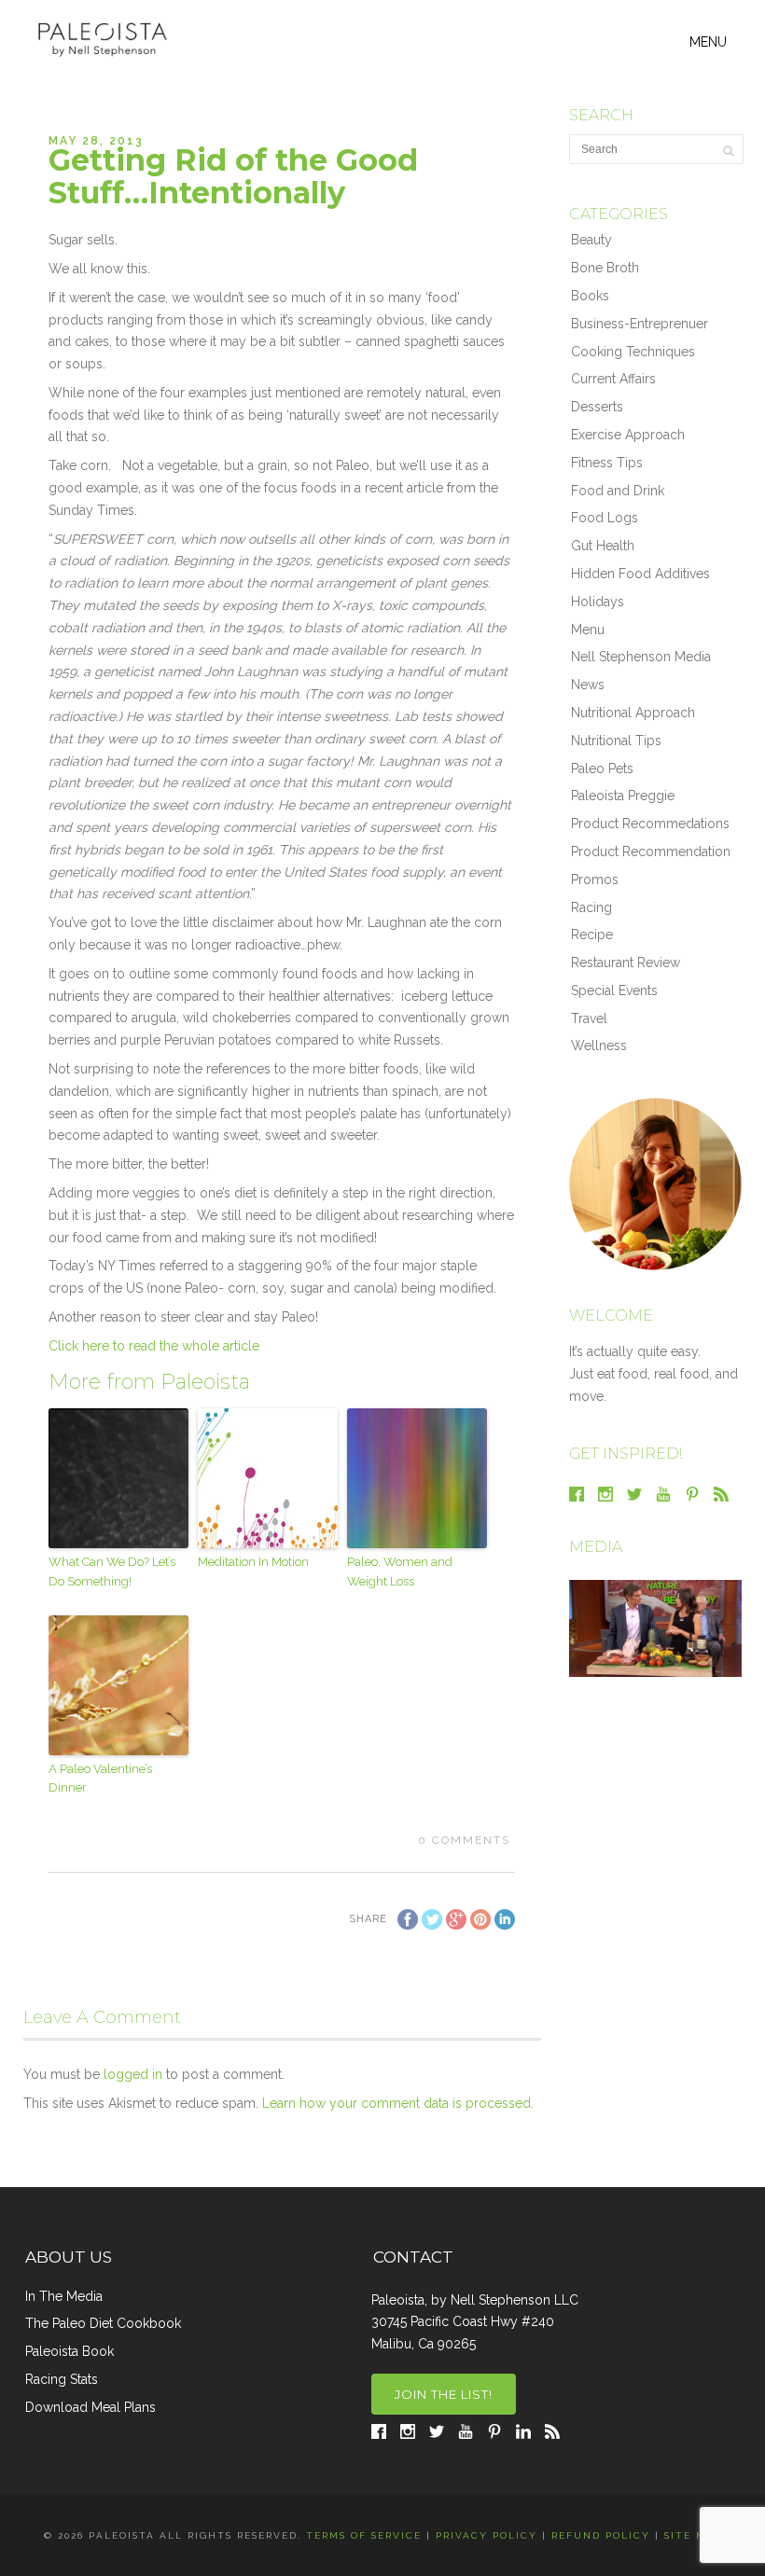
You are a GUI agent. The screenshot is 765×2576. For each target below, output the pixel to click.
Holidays (598, 602)
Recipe (592, 935)
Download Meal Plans (90, 2407)
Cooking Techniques (633, 352)
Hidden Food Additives (640, 574)
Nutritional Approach (633, 713)
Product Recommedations (650, 824)
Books (590, 296)
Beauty (591, 240)
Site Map (693, 2535)
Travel (589, 1018)
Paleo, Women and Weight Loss (400, 1572)
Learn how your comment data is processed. (398, 2103)
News (588, 685)
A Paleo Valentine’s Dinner (100, 1779)
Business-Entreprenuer (640, 324)
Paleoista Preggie (623, 796)
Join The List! (444, 2394)
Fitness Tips (607, 463)
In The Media (64, 2296)
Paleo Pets (602, 769)
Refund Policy (601, 2535)
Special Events (614, 990)
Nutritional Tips (616, 741)
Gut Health (603, 546)
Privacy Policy (487, 2535)
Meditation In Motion (253, 1562)
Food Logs (605, 518)
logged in (133, 2074)
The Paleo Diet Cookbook (103, 2323)
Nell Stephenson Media (641, 657)
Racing (591, 907)
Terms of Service (364, 2535)
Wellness (599, 1046)
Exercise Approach (628, 435)
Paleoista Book (70, 2351)
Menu (588, 630)
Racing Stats (62, 2379)
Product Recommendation (651, 852)
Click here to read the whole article (154, 1346)
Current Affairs (613, 379)
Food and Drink (618, 491)
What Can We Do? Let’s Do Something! (112, 1572)
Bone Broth (605, 268)
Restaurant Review (626, 963)
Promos (595, 879)
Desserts (597, 407)
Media (596, 1547)
